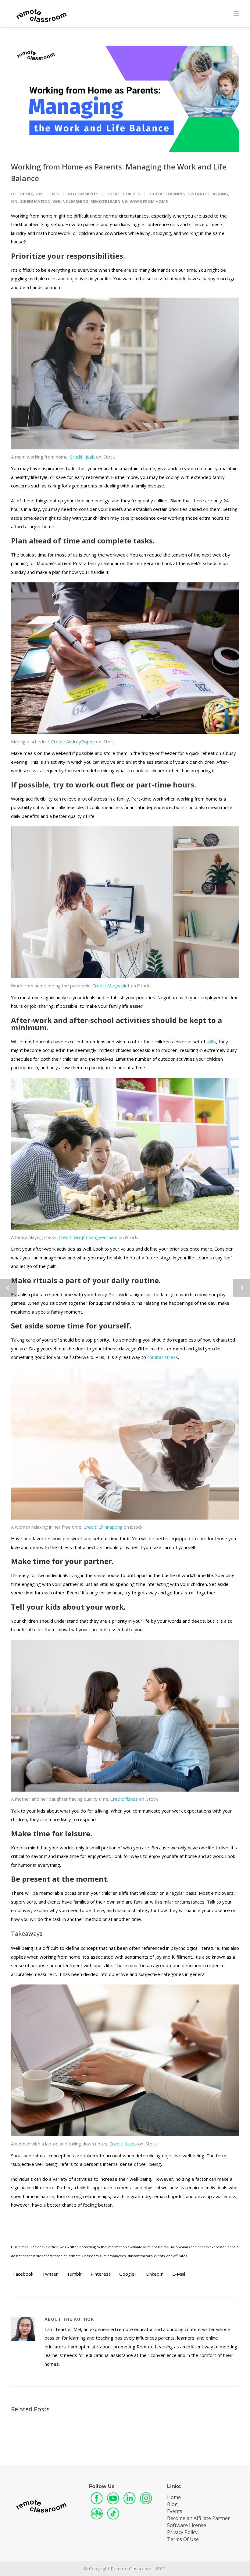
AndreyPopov (73, 742)
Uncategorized (123, 194)
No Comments (83, 194)
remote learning (109, 201)
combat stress (163, 1357)
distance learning (208, 194)
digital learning (167, 194)
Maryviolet (111, 986)
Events (175, 2511)
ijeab (82, 457)
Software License (187, 2525)
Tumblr (74, 2274)
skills (211, 1042)
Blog (172, 2504)
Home (174, 2497)
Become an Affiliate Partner (198, 2518)
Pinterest (100, 2274)
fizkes (124, 1799)
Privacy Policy (182, 2532)
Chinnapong (103, 1527)
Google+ (128, 2274)
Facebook (23, 2274)
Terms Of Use (183, 2539)
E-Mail (178, 2274)
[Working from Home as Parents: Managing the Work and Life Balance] (125, 99)
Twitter (49, 2274)
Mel (56, 194)
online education (31, 201)
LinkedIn (154, 2274)
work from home (149, 201)
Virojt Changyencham (88, 1237)
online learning (71, 201)
